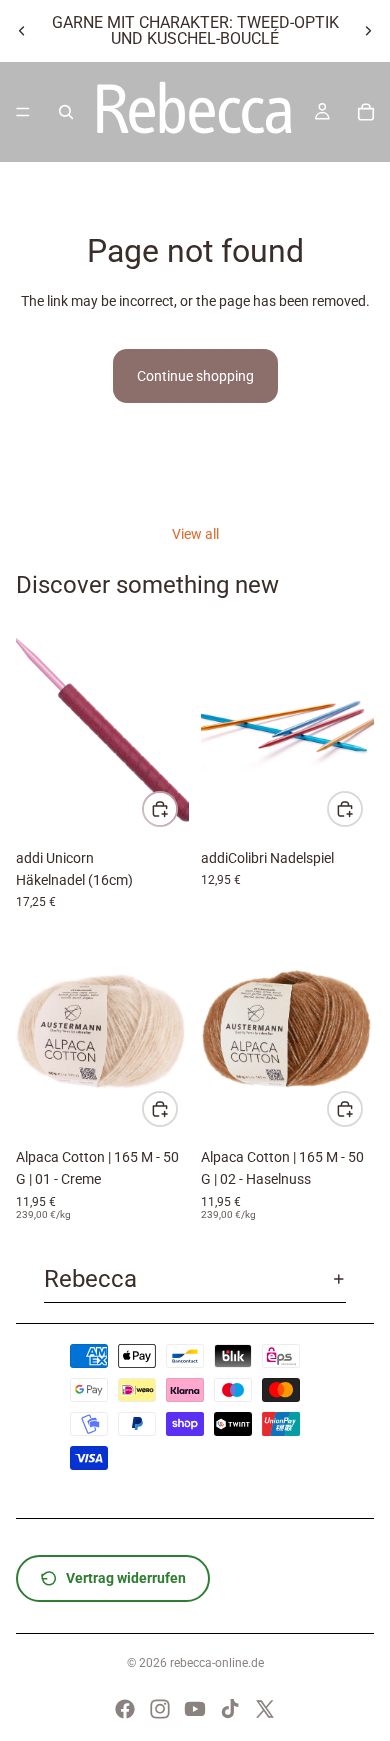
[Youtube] (195, 1709)
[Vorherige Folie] (22, 31)
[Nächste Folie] (368, 31)
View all (195, 534)
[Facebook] (125, 1709)
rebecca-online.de (217, 1663)
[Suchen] (66, 112)
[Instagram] (160, 1709)
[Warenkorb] (366, 112)
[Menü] (23, 112)
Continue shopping (195, 376)
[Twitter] (265, 1709)
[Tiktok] (230, 1709)
